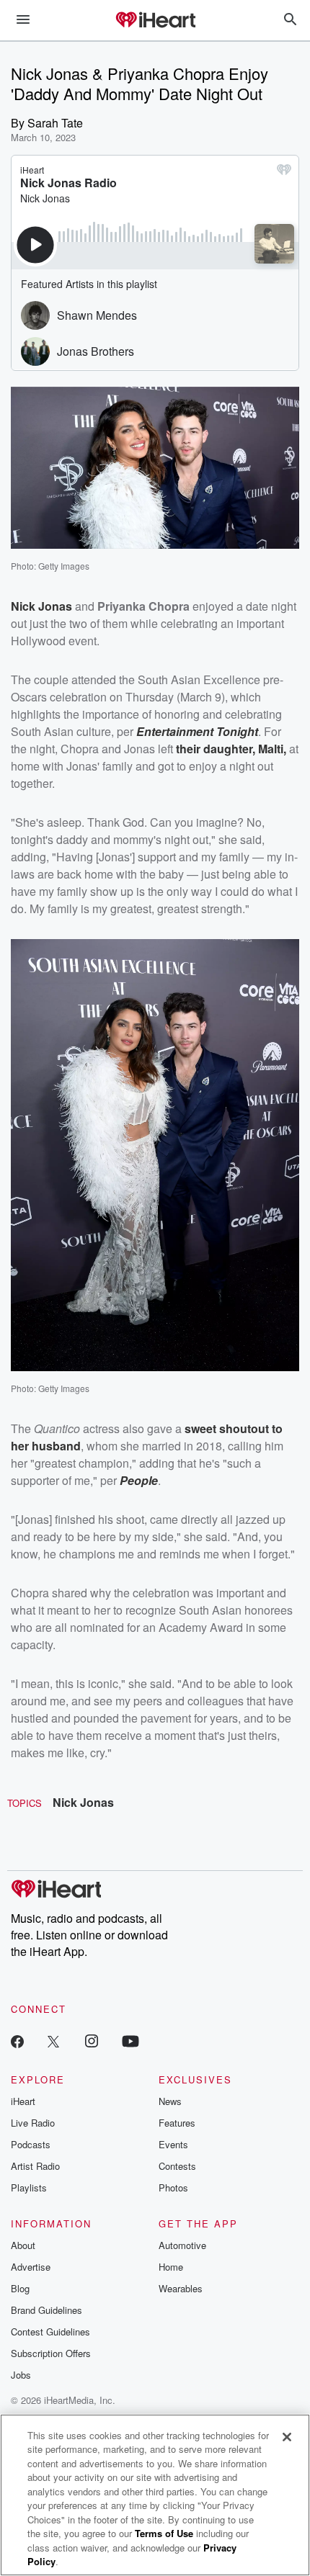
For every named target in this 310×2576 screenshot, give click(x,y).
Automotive (182, 2245)
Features (177, 2123)
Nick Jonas (83, 1802)
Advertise (31, 2267)
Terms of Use (164, 2533)
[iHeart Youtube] (130, 2041)
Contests (177, 2166)
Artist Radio (35, 2166)
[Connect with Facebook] (17, 2041)
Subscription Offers (51, 2353)
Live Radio (33, 2123)
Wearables (181, 2288)
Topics (25, 1803)
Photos (173, 2187)
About (23, 2245)
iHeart (23, 2101)
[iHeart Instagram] (92, 2041)
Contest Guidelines (50, 2332)
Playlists (29, 2187)
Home (171, 2267)
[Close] (287, 2437)
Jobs (21, 2375)
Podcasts (31, 2144)
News (170, 2101)
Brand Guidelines (46, 2310)
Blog (20, 2288)
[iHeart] (155, 21)
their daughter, (217, 749)
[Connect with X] (53, 2041)
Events (173, 2144)
